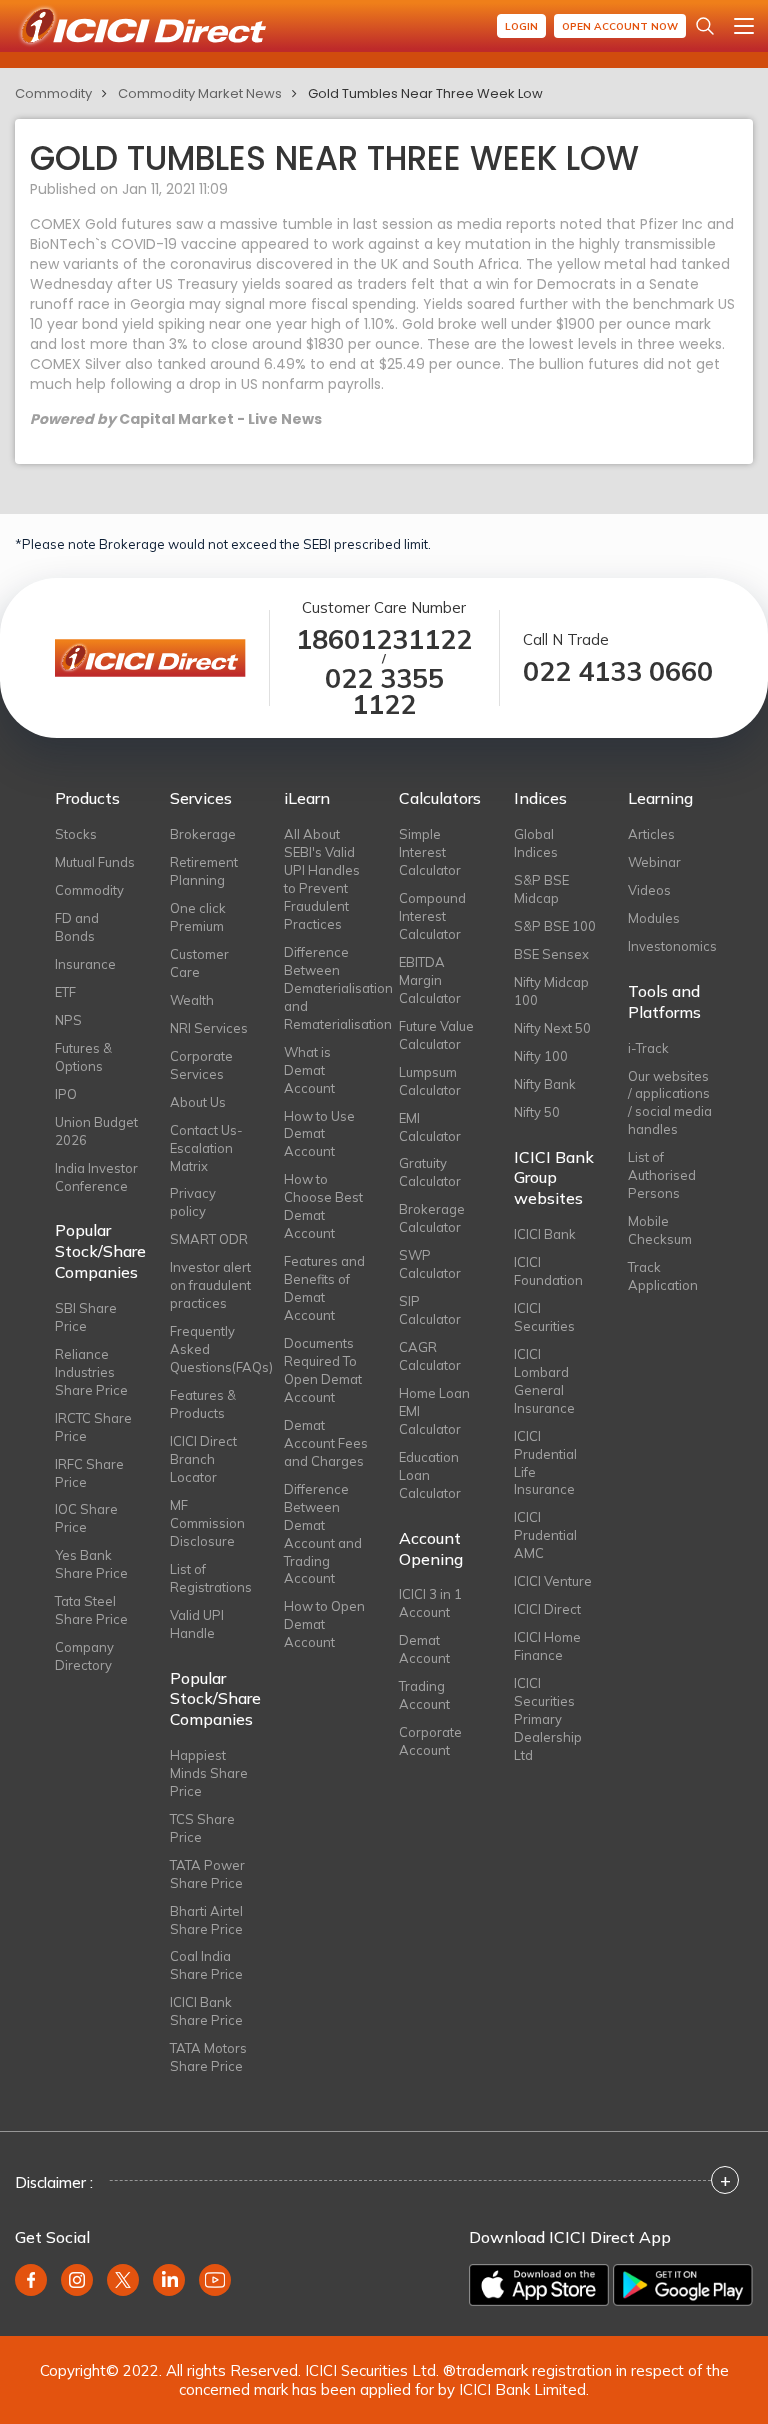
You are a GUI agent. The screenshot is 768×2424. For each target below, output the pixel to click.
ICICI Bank (545, 1234)
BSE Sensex (551, 954)
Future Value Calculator (436, 1035)
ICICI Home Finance (547, 1646)
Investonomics (670, 946)
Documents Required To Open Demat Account (323, 1370)
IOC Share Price (86, 1518)
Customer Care (199, 963)
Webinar (654, 862)
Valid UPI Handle (197, 1624)
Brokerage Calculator (432, 1218)
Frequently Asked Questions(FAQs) (212, 1349)
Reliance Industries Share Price (91, 1372)
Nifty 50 (537, 1112)
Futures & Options (83, 1057)
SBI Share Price (86, 1317)
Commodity (53, 93)
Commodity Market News (200, 93)
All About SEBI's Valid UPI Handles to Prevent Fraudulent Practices (322, 879)
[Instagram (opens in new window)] (77, 2280)
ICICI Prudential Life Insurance (545, 1463)
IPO (66, 1094)
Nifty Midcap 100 (551, 991)
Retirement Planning (204, 871)
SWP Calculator (430, 1264)
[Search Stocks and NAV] (705, 26)
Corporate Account (430, 1741)
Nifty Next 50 (552, 1028)
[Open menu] (744, 26)
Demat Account (424, 1649)
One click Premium (198, 917)
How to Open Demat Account (324, 1624)
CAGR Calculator (430, 1356)
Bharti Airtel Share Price (206, 1920)
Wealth (192, 1000)
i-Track (648, 1048)
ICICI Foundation (548, 1271)
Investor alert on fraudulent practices (210, 1285)
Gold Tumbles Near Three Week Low (425, 93)
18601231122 (384, 639)
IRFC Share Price (89, 1473)
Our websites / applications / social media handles (670, 1103)
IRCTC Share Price (93, 1427)
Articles (651, 834)
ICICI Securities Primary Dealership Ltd (548, 1719)
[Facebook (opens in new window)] (31, 2280)
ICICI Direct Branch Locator (203, 1459)
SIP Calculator (430, 1310)
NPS (68, 1020)
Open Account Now (620, 26)
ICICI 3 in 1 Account (430, 1603)
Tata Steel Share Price (91, 1610)
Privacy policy (193, 1202)
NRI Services (209, 1028)
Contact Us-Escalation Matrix (206, 1148)
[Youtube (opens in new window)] (215, 2280)
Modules (654, 918)
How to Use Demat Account (319, 1134)
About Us (198, 1102)
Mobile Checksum (660, 1230)
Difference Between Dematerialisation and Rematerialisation (326, 988)
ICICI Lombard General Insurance (544, 1381)
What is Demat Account (309, 1070)
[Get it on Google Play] (683, 2285)
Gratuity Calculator (430, 1172)
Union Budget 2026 (96, 1131)
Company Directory (84, 1656)
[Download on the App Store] (539, 2285)
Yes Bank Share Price (91, 1564)
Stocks (76, 834)
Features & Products (203, 1404)
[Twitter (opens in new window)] (123, 2280)
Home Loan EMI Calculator (434, 1411)
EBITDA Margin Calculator (430, 980)
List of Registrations (211, 1578)
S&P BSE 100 (555, 926)
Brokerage (203, 834)
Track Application (663, 1276)
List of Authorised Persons (662, 1175)
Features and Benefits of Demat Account (324, 1288)
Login (521, 26)
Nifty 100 (541, 1056)
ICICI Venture (553, 1581)
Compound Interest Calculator (432, 916)
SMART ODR (209, 1239)
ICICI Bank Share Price (206, 2011)
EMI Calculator (430, 1127)
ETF (65, 992)
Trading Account (424, 1695)
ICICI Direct (547, 1609)
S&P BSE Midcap (541, 889)
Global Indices (536, 843)
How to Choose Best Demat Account (323, 1206)
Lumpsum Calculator (430, 1081)
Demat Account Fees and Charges (326, 1443)
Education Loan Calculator (430, 1475)
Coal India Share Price (206, 1965)
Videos (649, 890)
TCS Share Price (202, 1828)
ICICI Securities (544, 1317)
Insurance (85, 964)
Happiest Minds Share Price (209, 1773)
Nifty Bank (545, 1084)
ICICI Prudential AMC (545, 1535)
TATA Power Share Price (207, 1874)
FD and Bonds (77, 927)
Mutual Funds (95, 862)
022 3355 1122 (384, 692)
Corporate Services (201, 1065)
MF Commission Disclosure (207, 1523)
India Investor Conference (96, 1177)
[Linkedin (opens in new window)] (169, 2280)
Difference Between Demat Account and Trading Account (323, 1534)
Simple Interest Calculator (430, 852)
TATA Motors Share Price (208, 2057)
